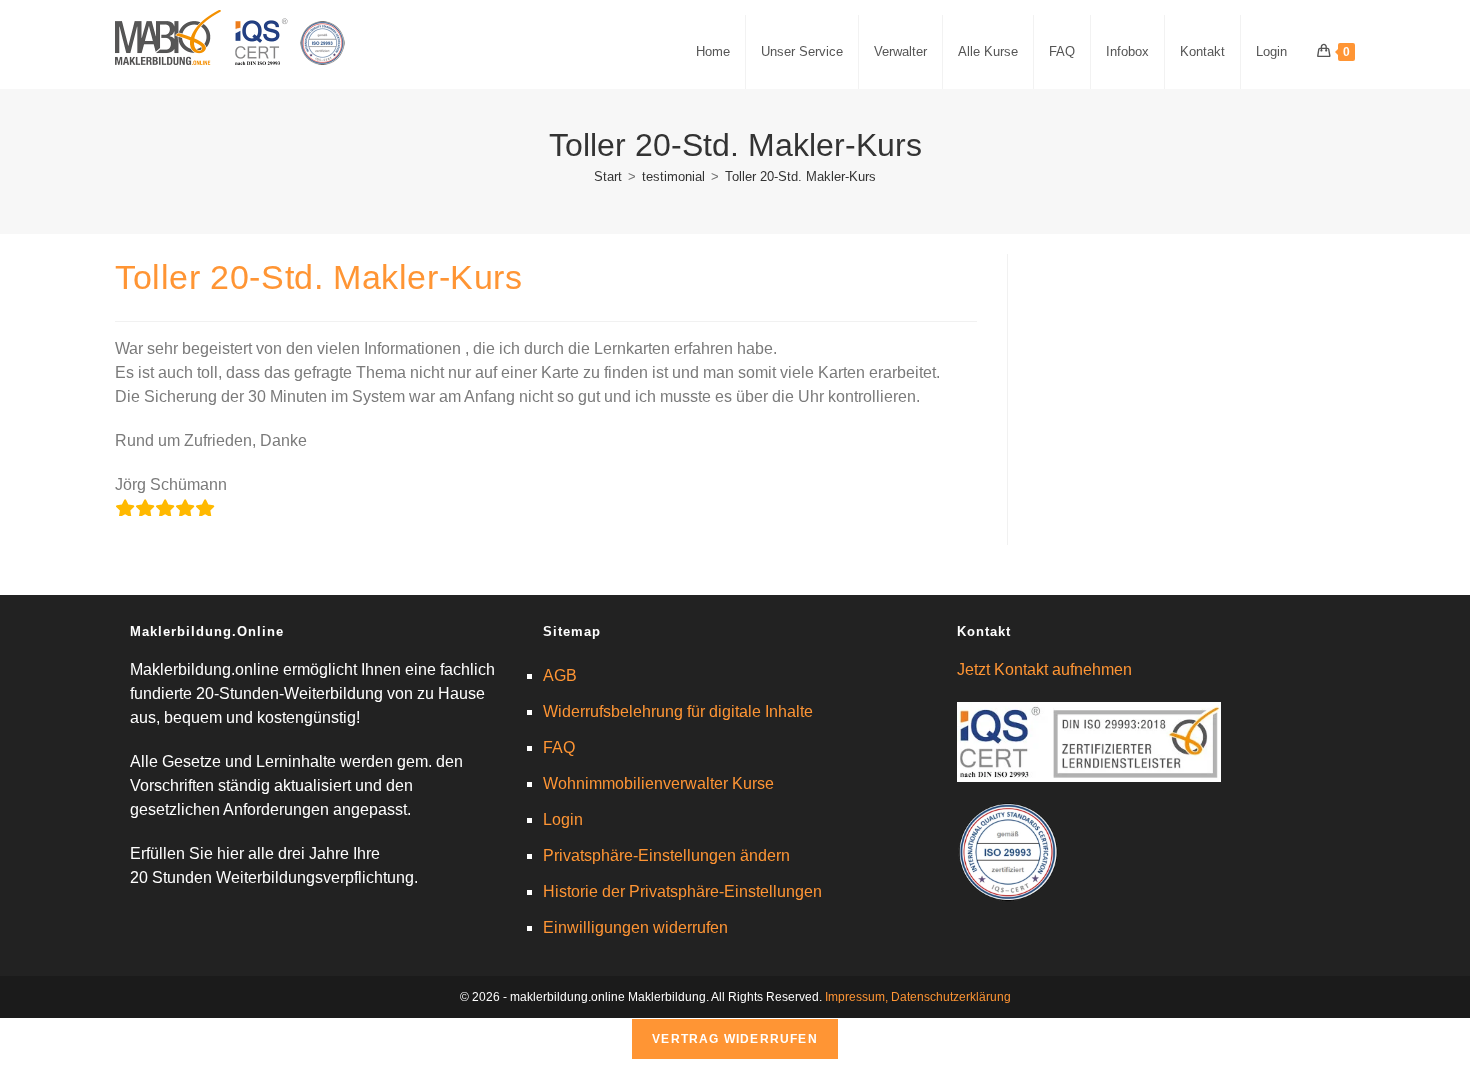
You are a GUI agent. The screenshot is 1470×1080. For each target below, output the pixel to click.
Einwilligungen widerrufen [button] (635, 927)
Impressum (855, 997)
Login (563, 819)
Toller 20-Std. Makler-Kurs (800, 176)
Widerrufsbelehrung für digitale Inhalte (678, 711)
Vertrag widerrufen (735, 1039)
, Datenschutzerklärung (948, 997)
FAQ (559, 747)
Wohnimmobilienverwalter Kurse (658, 783)
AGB (560, 675)
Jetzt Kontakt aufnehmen (1044, 669)
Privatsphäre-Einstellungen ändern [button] (666, 855)
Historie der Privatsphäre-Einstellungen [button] (682, 891)
